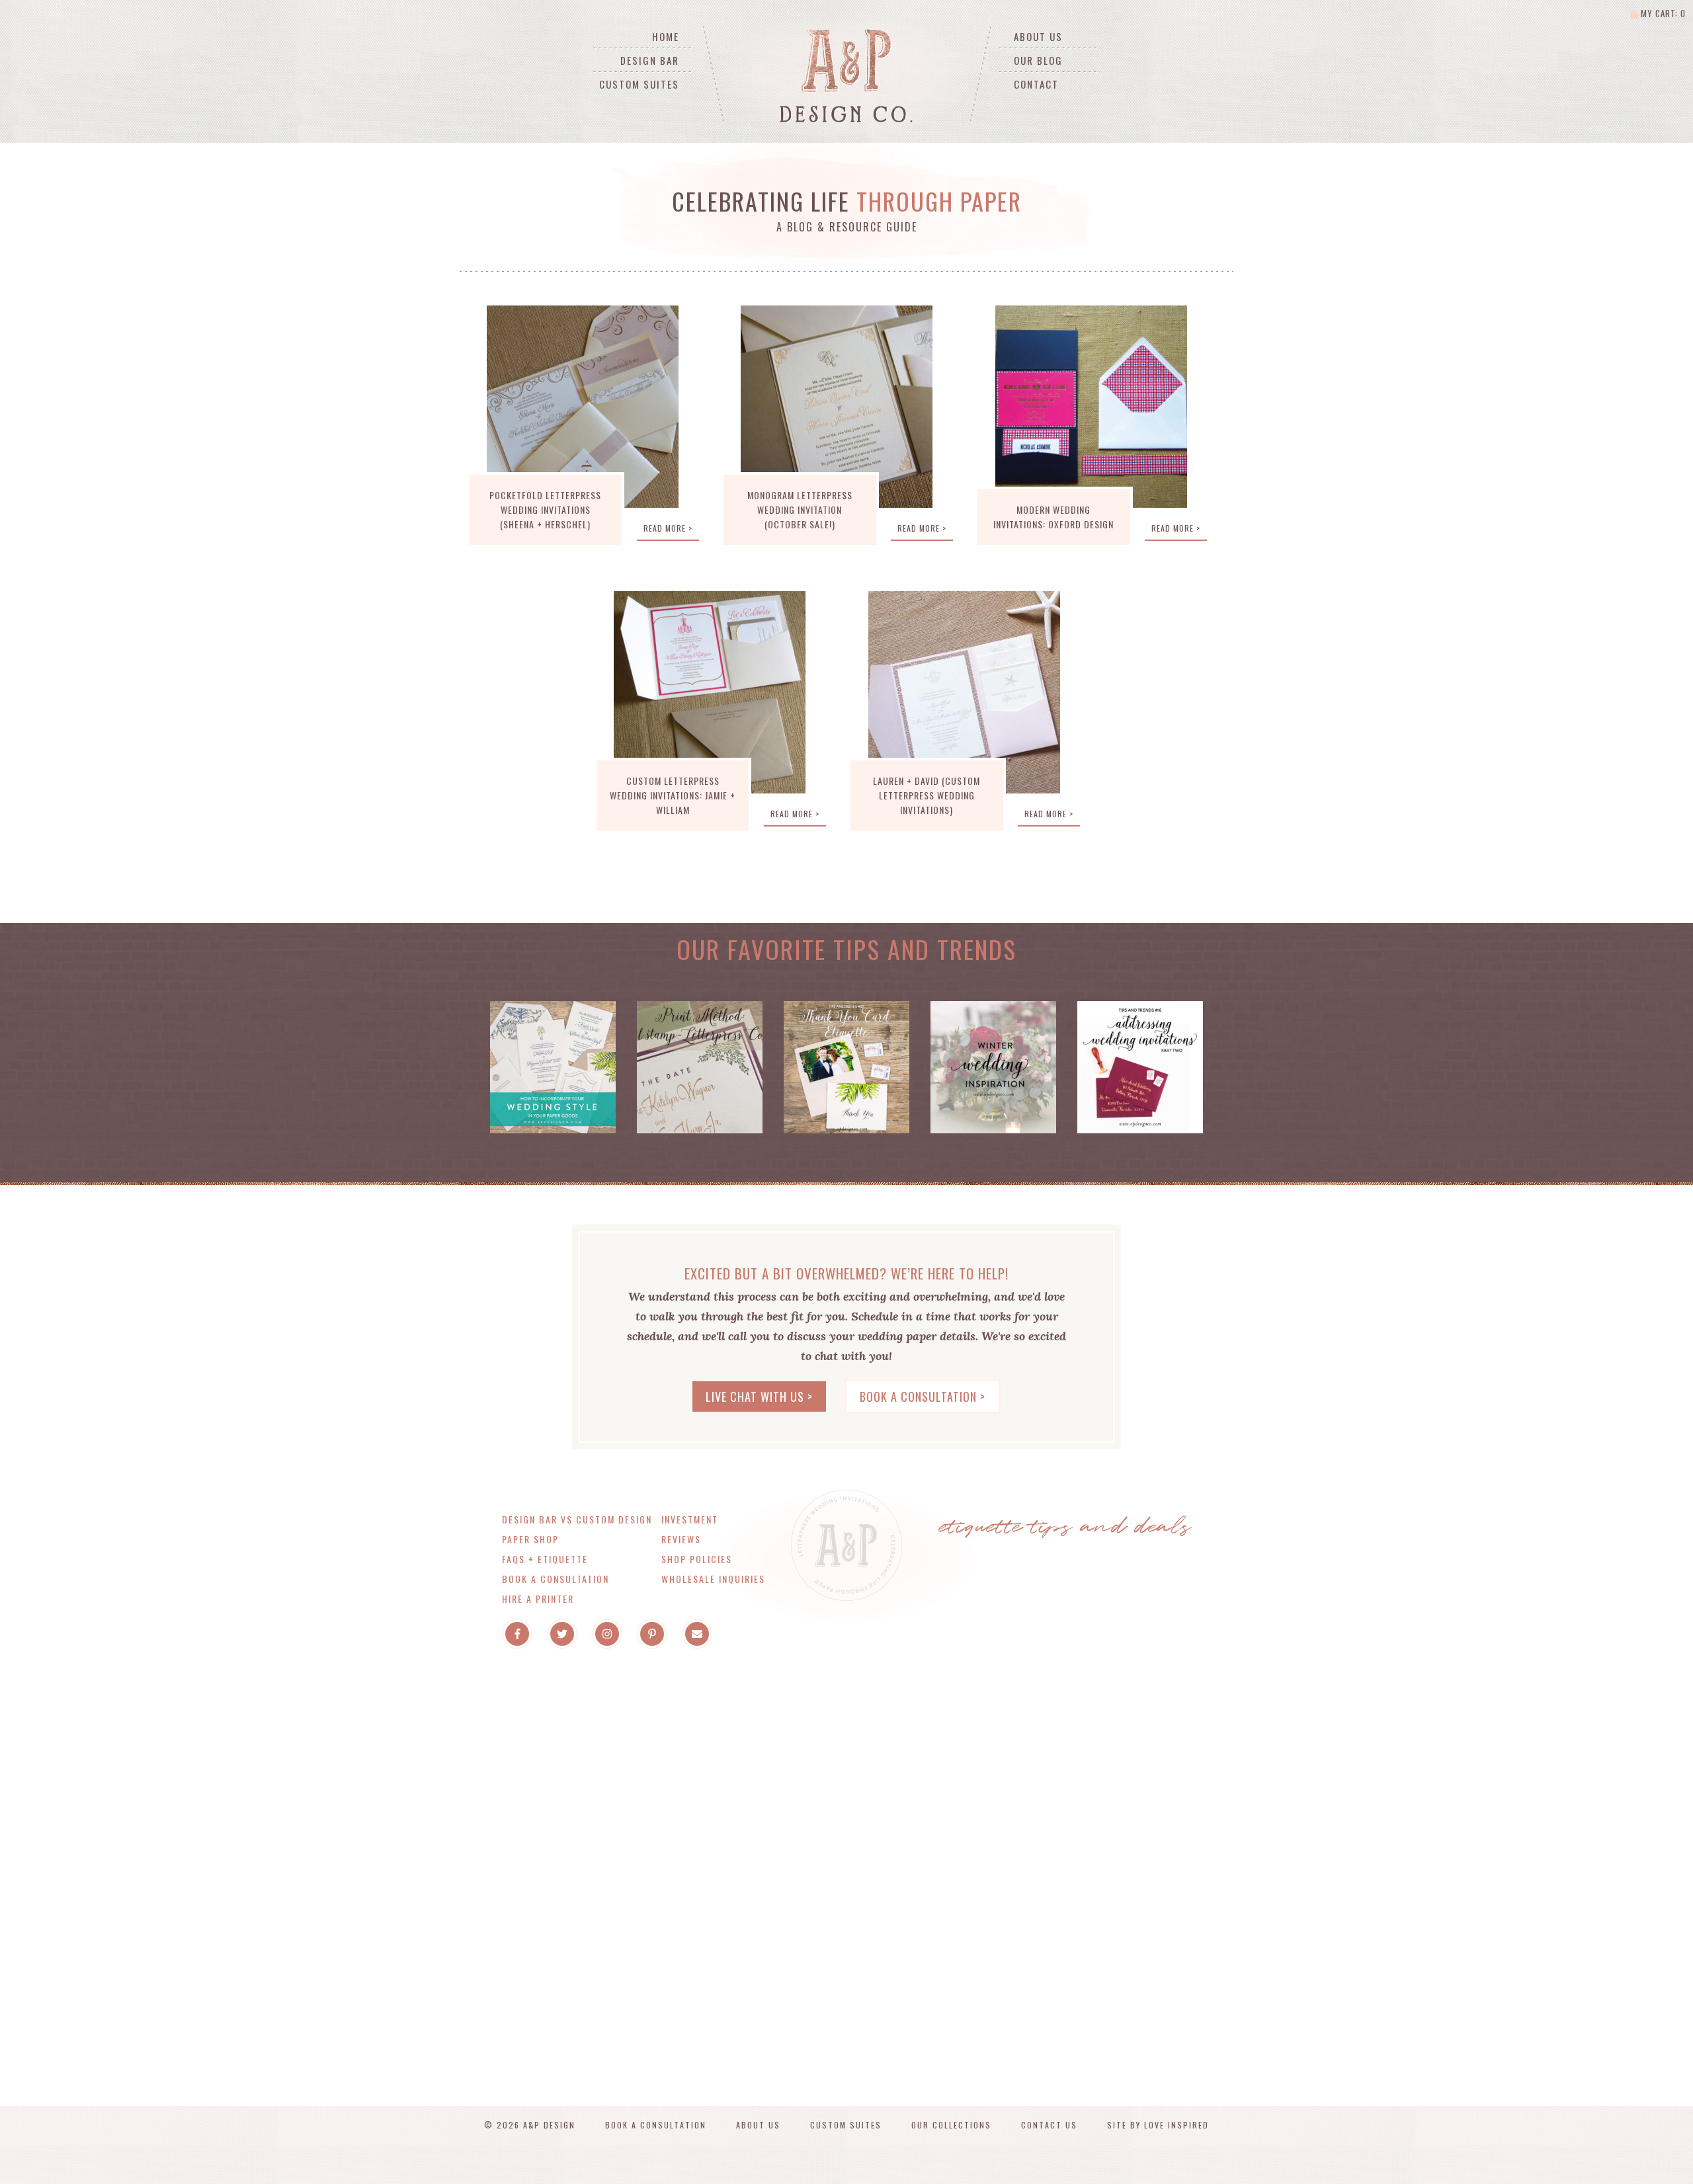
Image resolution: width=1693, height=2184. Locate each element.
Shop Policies (697, 1559)
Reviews (681, 1539)
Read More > (668, 528)
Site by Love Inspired (1158, 2125)
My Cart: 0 (1662, 13)
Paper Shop (530, 1539)
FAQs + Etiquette (545, 1559)
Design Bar (650, 60)
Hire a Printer (538, 1598)
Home (666, 36)
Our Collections (951, 2125)
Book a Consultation (556, 1579)
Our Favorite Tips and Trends (846, 949)
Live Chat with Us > (759, 1396)
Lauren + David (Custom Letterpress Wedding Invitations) (927, 795)
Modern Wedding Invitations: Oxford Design (1053, 517)
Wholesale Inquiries (713, 1579)
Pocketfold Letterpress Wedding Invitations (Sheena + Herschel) (545, 509)
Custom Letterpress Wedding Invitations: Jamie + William (673, 795)
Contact (1036, 84)
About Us (1038, 36)
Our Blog (1038, 60)
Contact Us (1049, 2125)
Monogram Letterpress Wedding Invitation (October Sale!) (800, 509)
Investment (690, 1519)
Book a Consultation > (923, 1396)
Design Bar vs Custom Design (577, 1519)
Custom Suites (639, 84)
